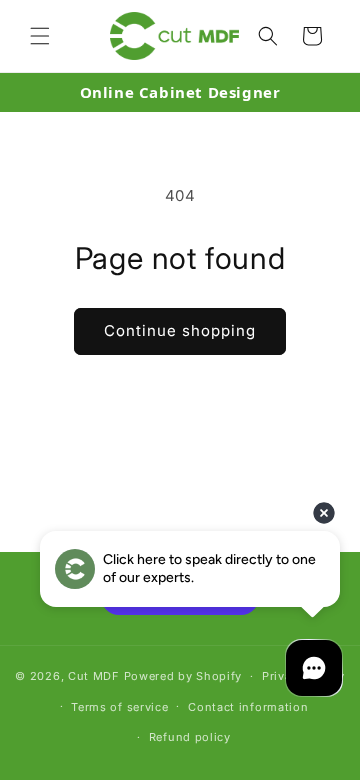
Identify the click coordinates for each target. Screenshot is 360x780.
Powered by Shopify (183, 676)
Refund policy (190, 737)
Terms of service (119, 707)
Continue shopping (180, 330)
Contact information (248, 707)
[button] (40, 36)
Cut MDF (94, 676)
